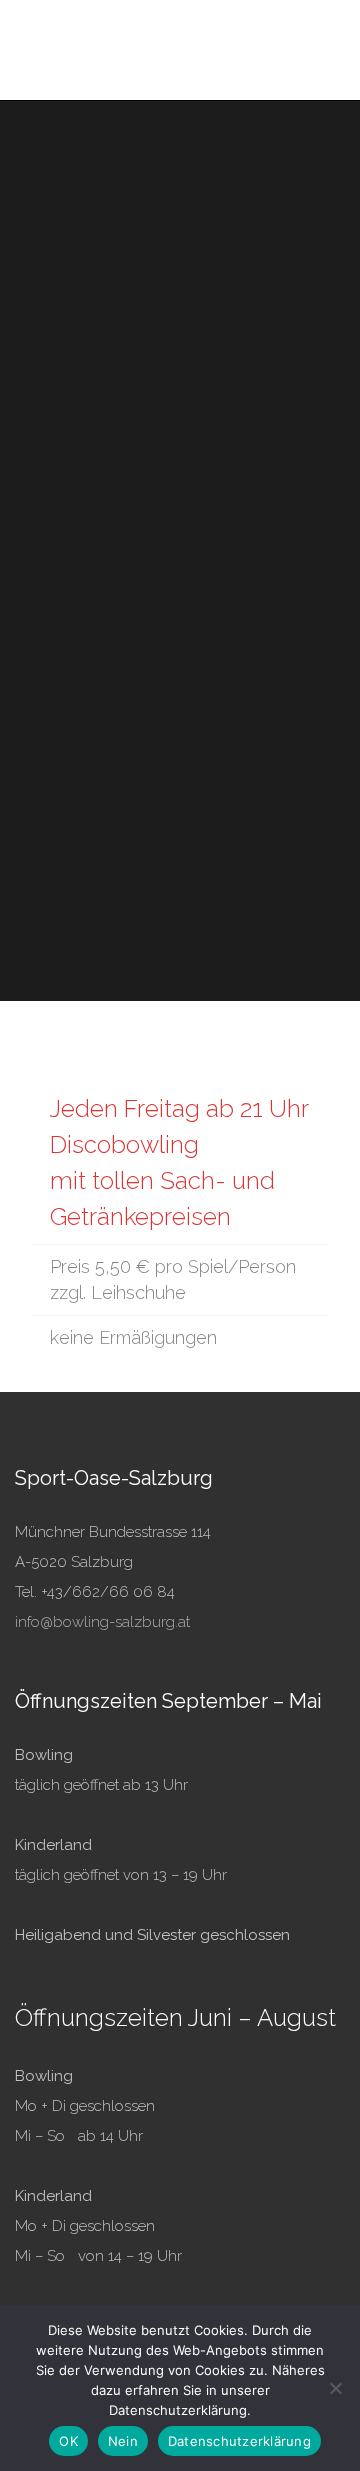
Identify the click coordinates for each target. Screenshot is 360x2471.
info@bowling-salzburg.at (102, 1622)
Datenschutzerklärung (239, 2441)
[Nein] (335, 2388)
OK (68, 2441)
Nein (123, 2441)
